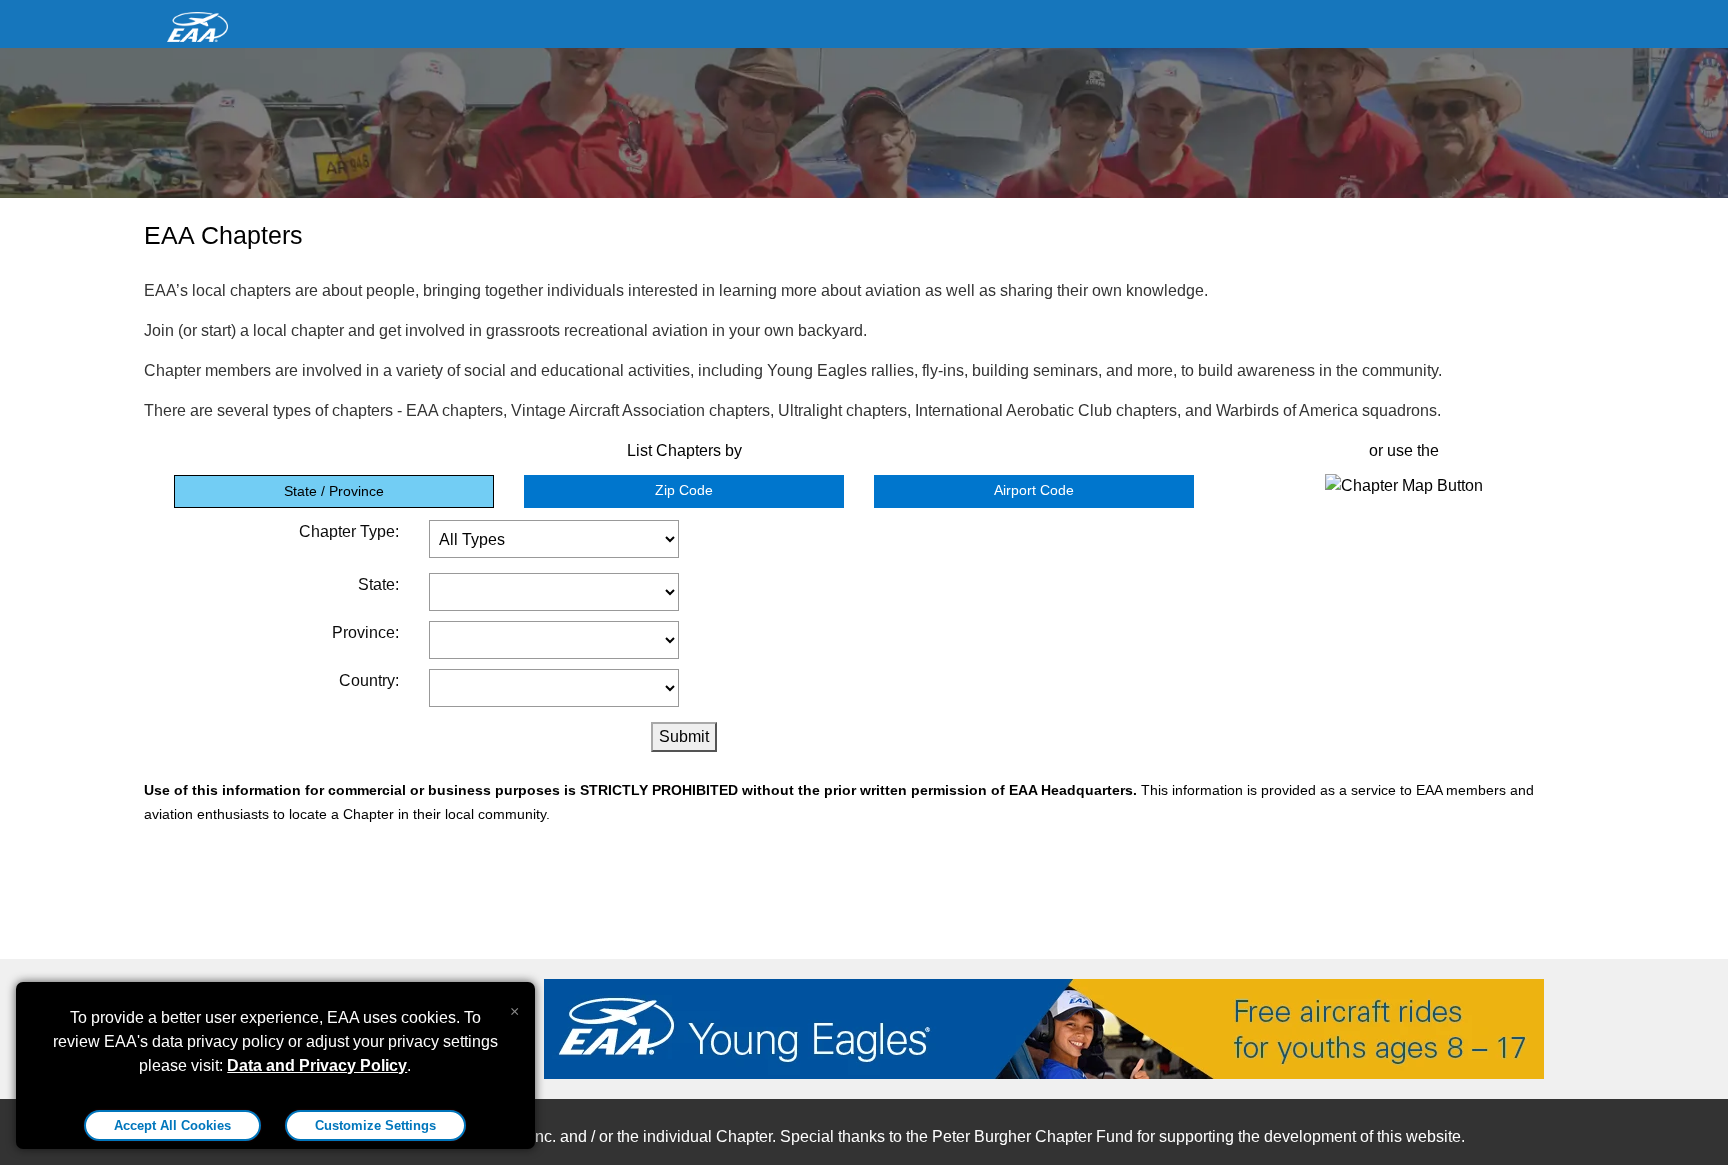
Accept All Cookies (172, 1125)
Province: (365, 632)
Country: (369, 680)
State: (378, 584)
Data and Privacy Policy (317, 1065)
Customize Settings (375, 1125)
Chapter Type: (349, 531)
